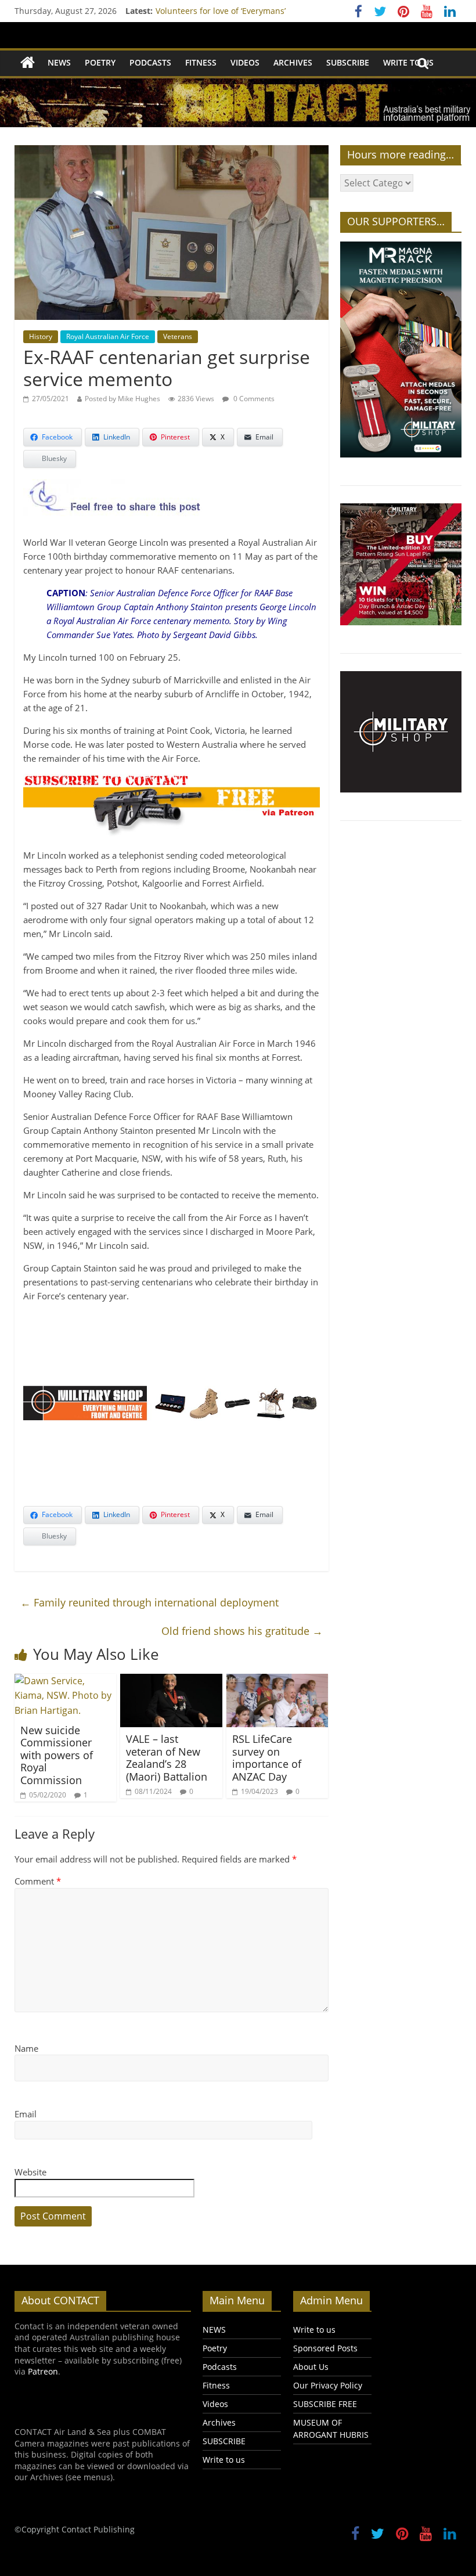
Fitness (201, 62)
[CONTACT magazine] (28, 63)
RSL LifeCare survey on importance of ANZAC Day (267, 1758)
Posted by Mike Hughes (122, 399)
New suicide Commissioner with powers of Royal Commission (57, 1755)
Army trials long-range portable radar (229, 11)
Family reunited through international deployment (149, 1602)
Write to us (408, 62)
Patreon (43, 2371)
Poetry (100, 62)
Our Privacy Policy (328, 2385)
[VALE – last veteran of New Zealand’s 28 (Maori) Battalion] (171, 1681)
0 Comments (253, 399)
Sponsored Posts (325, 2348)
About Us (311, 2367)
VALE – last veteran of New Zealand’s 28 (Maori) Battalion (167, 1758)
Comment (38, 1881)
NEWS (59, 62)
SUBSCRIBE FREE (325, 2404)
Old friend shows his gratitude (242, 1631)
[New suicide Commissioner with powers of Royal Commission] (66, 1681)
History (41, 336)
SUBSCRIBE (348, 62)
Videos (245, 62)
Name (26, 2048)
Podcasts (150, 62)
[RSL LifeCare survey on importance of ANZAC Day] (277, 1681)
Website (30, 2172)
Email (26, 2114)
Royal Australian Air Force (108, 336)
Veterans (178, 336)
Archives (293, 62)
